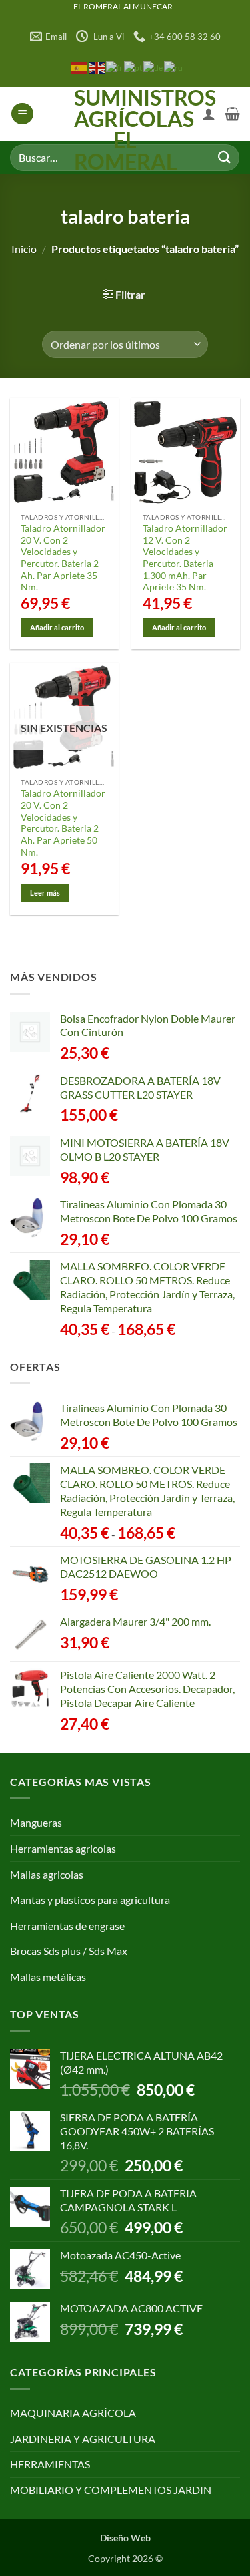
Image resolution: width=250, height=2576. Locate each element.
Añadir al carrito (57, 627)
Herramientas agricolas (63, 1848)
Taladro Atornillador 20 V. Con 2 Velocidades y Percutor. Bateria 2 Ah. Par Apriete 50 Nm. (63, 823)
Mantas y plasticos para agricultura (90, 1900)
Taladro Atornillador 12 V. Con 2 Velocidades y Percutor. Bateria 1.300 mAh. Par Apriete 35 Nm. (185, 558)
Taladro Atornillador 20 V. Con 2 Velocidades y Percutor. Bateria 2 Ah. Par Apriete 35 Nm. (63, 558)
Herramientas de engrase (67, 1926)
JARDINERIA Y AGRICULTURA (83, 2439)
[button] (22, 114)
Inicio (24, 249)
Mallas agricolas (47, 1874)
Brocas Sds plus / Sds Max (69, 1951)
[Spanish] (80, 67)
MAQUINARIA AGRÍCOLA (73, 2413)
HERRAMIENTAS (50, 2464)
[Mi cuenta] (209, 114)
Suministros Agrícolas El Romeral (125, 130)
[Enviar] (224, 157)
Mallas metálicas (48, 1977)
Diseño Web (125, 2538)
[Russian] (174, 67)
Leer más (45, 893)
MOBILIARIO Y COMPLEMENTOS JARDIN (111, 2490)
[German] (154, 67)
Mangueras (36, 1822)
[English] (97, 67)
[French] (115, 67)
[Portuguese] (134, 67)
